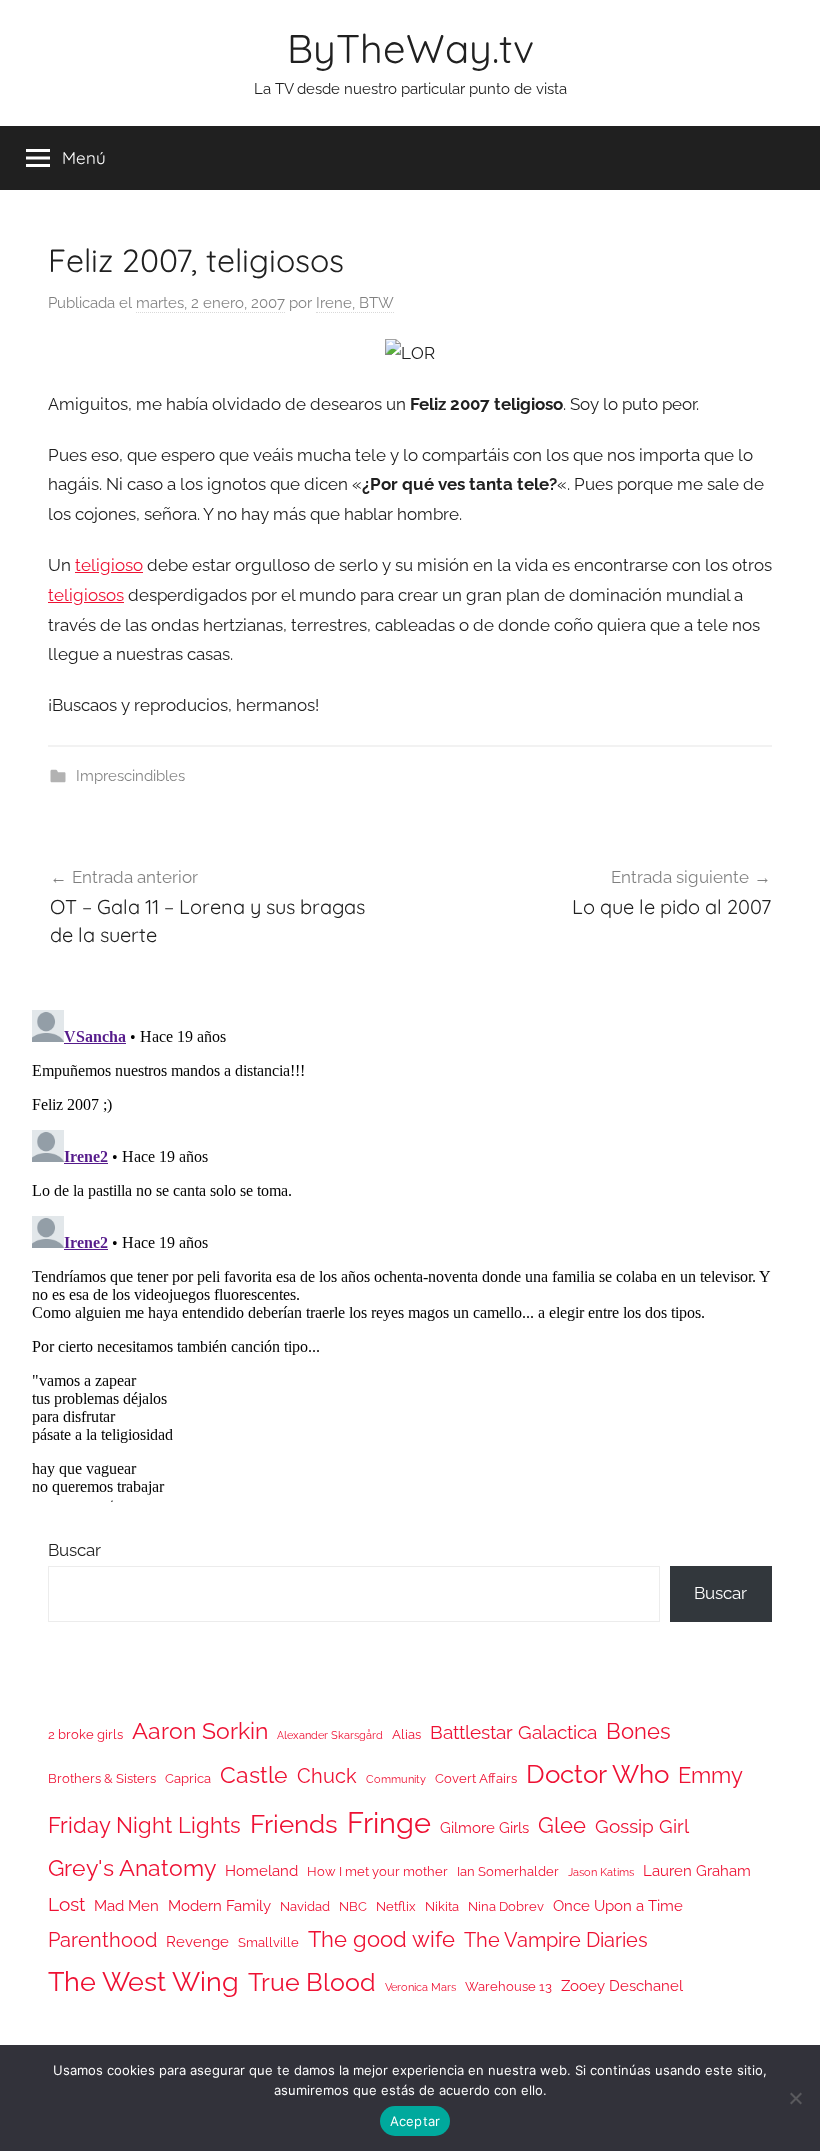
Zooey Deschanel (622, 1985)
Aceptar (415, 2121)
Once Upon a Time (618, 1905)
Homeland (261, 1870)
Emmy (710, 1775)
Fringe (389, 1822)
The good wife (381, 1939)
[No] (795, 2098)
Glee (562, 1825)
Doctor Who (597, 1773)
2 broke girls (85, 1734)
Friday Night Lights (144, 1825)
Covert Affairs (476, 1778)
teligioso (109, 565)
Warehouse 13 (508, 1986)
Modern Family (219, 1905)
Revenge (197, 1941)
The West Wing (143, 1981)
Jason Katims (601, 1872)
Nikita (442, 1906)
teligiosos (86, 595)
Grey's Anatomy (132, 1867)
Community (396, 1779)
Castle (254, 1774)
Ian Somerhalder (508, 1871)
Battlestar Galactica (513, 1732)
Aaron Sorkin (200, 1730)
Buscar (74, 1550)
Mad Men (126, 1905)
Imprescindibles (130, 776)
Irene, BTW (355, 303)
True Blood (312, 1982)
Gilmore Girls (484, 1827)
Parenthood (102, 1940)
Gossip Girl (642, 1826)
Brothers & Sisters (102, 1778)
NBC (353, 1906)
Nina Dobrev (506, 1906)
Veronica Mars (420, 1987)
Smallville (268, 1942)
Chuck (327, 1776)
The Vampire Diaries (556, 1940)
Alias (406, 1734)
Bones (638, 1731)
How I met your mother (377, 1871)
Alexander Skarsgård (330, 1735)
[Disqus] (410, 1252)
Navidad (305, 1906)
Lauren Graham (697, 1870)
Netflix (396, 1906)
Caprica (188, 1778)
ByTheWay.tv (410, 48)
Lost (66, 1904)
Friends (294, 1823)
